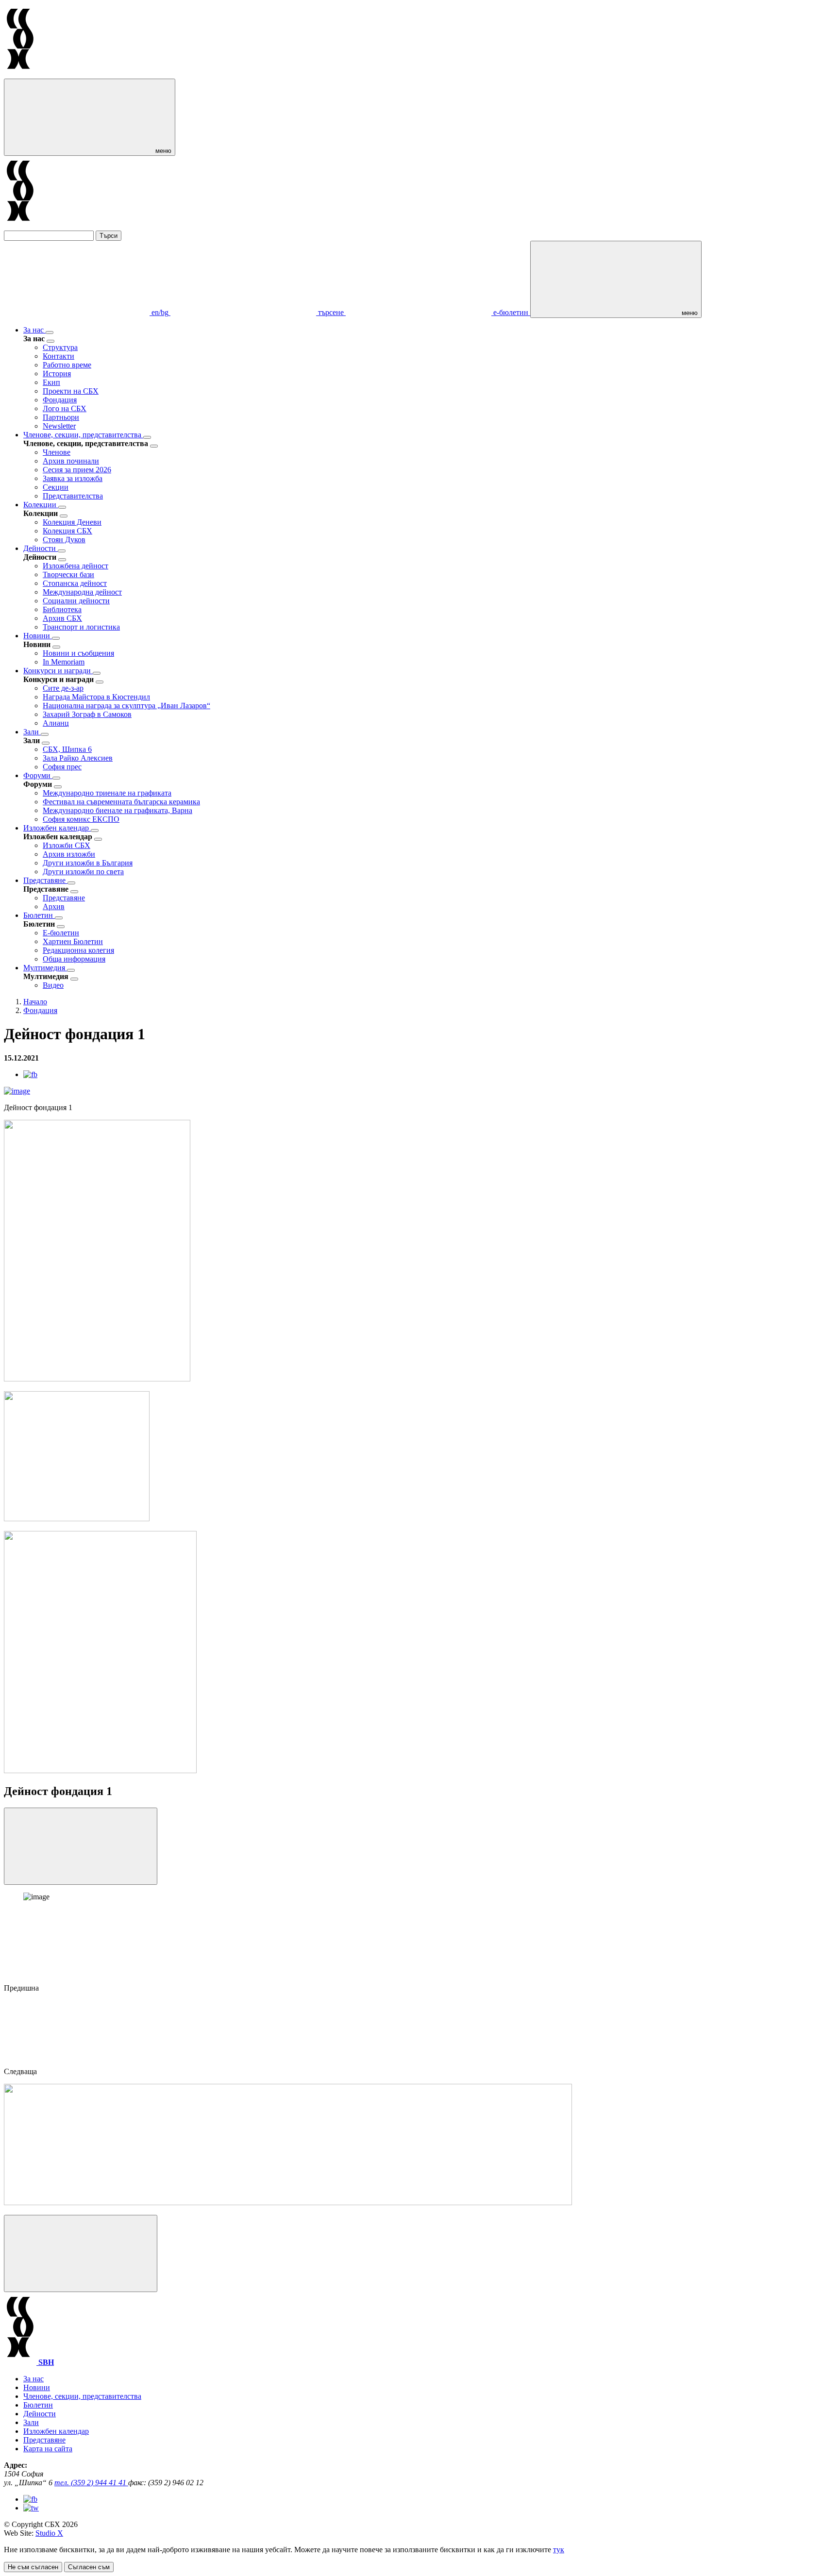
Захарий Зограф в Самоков (87, 714)
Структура (60, 347)
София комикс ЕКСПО (81, 819)
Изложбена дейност (76, 566)
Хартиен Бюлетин (73, 941)
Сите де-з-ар (63, 688)
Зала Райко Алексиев (78, 758)
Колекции (41, 505)
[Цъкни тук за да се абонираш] (288, 2202)
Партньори (61, 417)
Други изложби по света (83, 872)
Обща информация (74, 959)
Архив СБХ (62, 618)
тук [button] (559, 2550)
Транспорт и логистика (81, 627)
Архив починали (71, 461)
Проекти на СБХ (71, 391)
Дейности (41, 548)
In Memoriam (64, 662)
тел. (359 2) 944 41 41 (91, 2483)
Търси (109, 236)
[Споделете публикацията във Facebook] (30, 1074)
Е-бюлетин (61, 933)
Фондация (60, 400)
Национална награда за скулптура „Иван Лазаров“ (126, 706)
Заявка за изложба (73, 478)
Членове (57, 452)
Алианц (56, 723)
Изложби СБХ (67, 845)
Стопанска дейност (75, 583)
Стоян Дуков (64, 540)
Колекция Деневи (72, 522)
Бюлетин (39, 915)
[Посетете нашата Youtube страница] (31, 2508)
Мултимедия (45, 968)
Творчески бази (68, 574)
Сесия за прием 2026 (77, 470)
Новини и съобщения (78, 653)
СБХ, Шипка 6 (67, 749)
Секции (56, 487)
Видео (53, 985)
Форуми (38, 775)
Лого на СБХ (65, 408)
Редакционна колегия (78, 950)
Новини (38, 636)
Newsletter (59, 426)
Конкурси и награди (58, 671)
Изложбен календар (57, 828)
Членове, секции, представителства (83, 435)
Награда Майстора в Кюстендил (96, 697)
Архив (54, 906)
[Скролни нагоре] (81, 2253)
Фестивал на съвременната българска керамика (121, 802)
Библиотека (62, 609)
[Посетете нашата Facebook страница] (30, 2499)
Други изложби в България (88, 863)
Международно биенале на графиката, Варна (117, 810)
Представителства (73, 496)
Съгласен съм (89, 2567)
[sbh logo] (20, 74)
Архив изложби (69, 854)
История (57, 374)
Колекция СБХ (67, 531)
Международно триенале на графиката (107, 793)
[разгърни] (50, 332)
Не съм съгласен (33, 2567)
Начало (35, 1002)
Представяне (45, 880)
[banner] (77, 1519)
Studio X (49, 2533)
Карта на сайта (48, 2449)
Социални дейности (76, 601)
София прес (62, 767)
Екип (51, 382)
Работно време (67, 365)
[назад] (50, 341)
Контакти (59, 356)
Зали (32, 732)
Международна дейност (82, 592)
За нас (34, 330)
